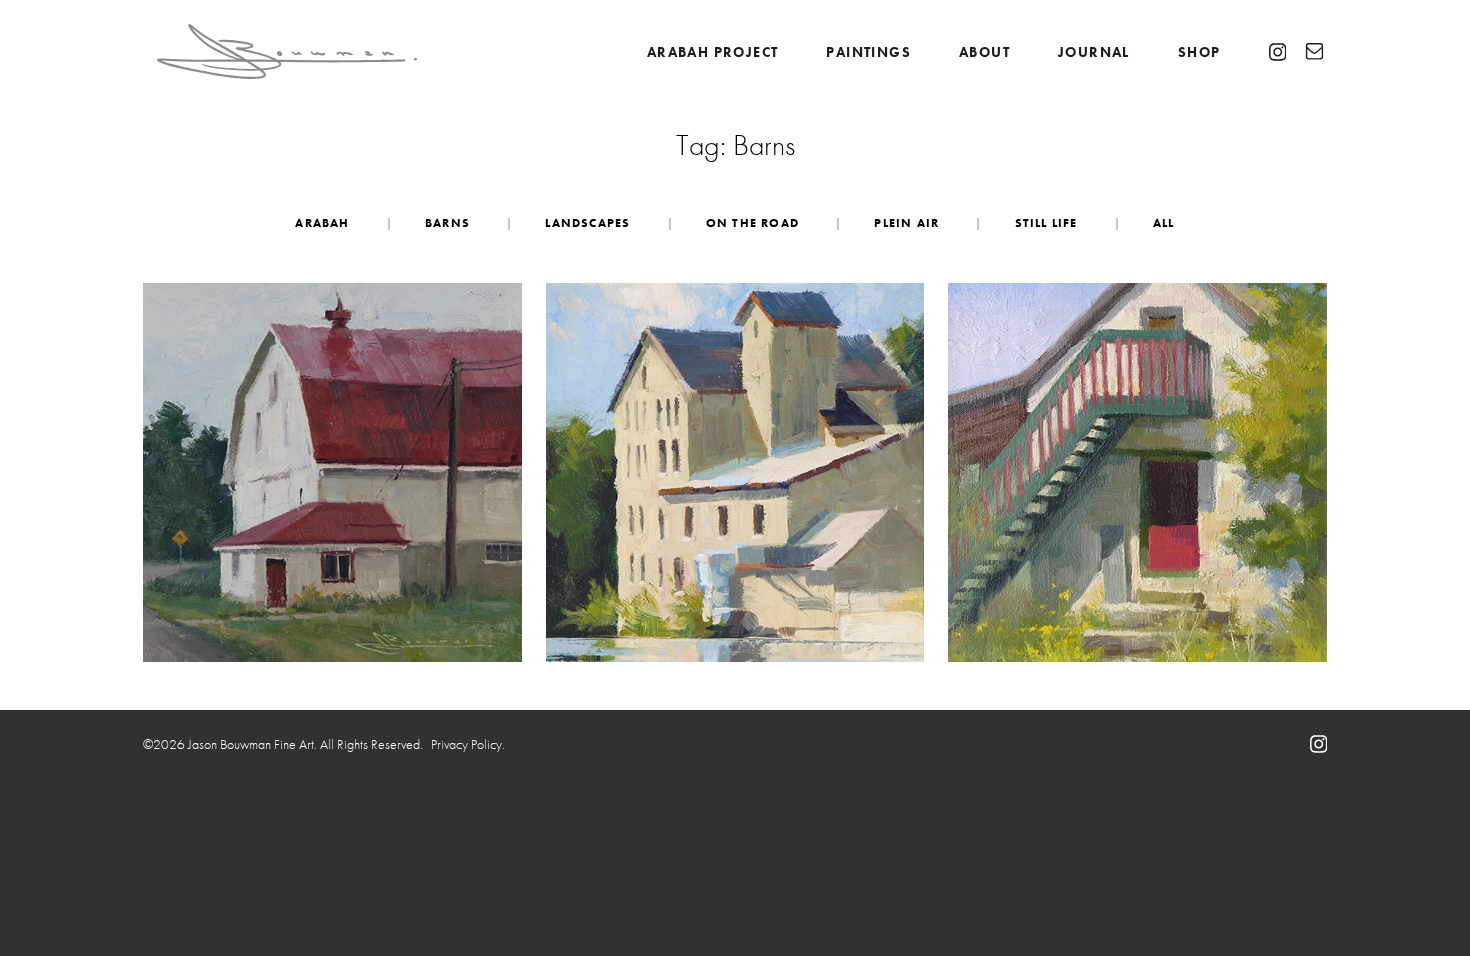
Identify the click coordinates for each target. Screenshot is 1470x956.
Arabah (322, 223)
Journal (1094, 52)
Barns (447, 223)
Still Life (1046, 223)
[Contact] (1314, 51)
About (984, 52)
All (1164, 223)
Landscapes (587, 223)
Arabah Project (713, 52)
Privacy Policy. (468, 744)
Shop (1199, 52)
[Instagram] (1278, 52)
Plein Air (906, 223)
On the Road (752, 223)
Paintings (868, 52)
